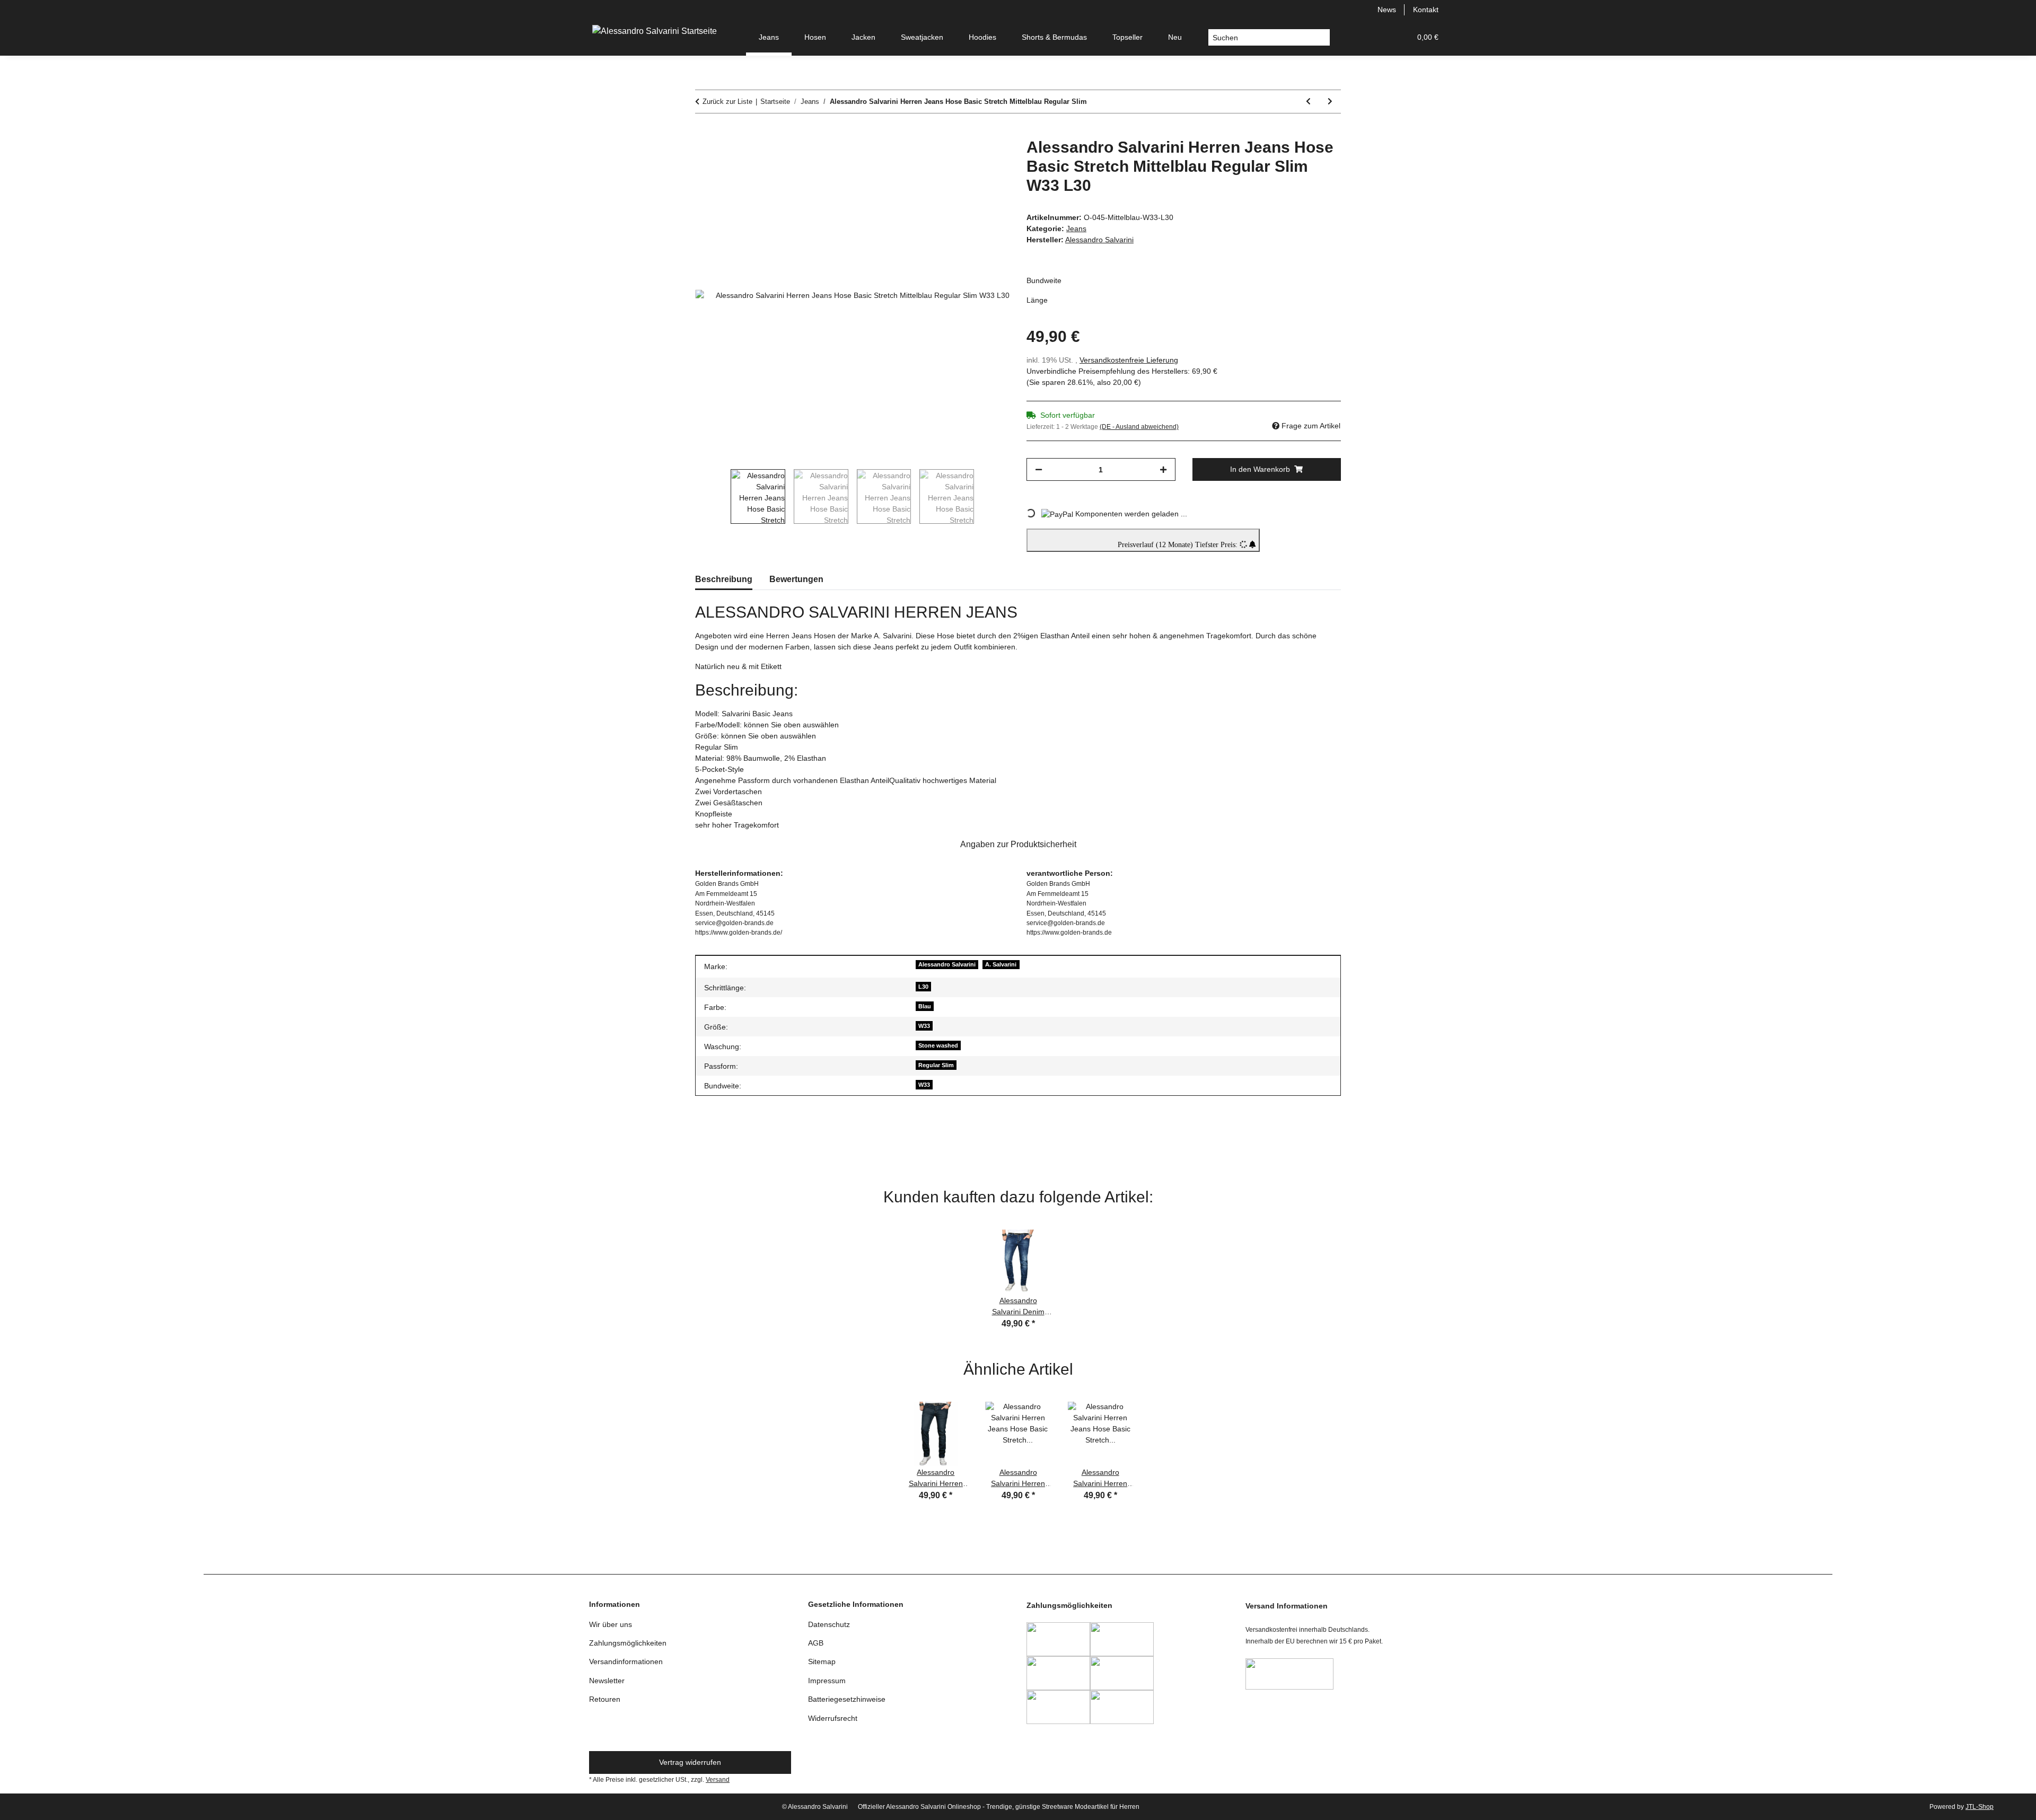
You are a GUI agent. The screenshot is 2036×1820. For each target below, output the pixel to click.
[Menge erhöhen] (1163, 469)
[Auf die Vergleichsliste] (960, 158)
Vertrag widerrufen (690, 1762)
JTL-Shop (1980, 1807)
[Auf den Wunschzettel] (987, 158)
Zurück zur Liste (727, 102)
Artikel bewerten (731, 1144)
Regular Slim (936, 1065)
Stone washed (938, 1045)
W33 (924, 1026)
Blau (925, 1006)
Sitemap (822, 1661)
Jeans (1076, 228)
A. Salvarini (1001, 964)
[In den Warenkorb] (704, 132)
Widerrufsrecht (833, 1718)
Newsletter (607, 1681)
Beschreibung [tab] (724, 579)
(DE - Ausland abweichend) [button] (1139, 427)
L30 (923, 987)
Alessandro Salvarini (947, 964)
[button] (1352, 37)
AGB (816, 1643)
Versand (718, 1780)
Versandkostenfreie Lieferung (1129, 360)
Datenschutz (829, 1624)
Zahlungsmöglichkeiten (628, 1643)
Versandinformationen (626, 1661)
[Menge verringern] (1039, 469)
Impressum (827, 1681)
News (1387, 10)
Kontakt (1426, 10)
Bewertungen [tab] (796, 579)
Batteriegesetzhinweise (847, 1699)
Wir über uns (611, 1624)
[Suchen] (1322, 38)
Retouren (605, 1699)
